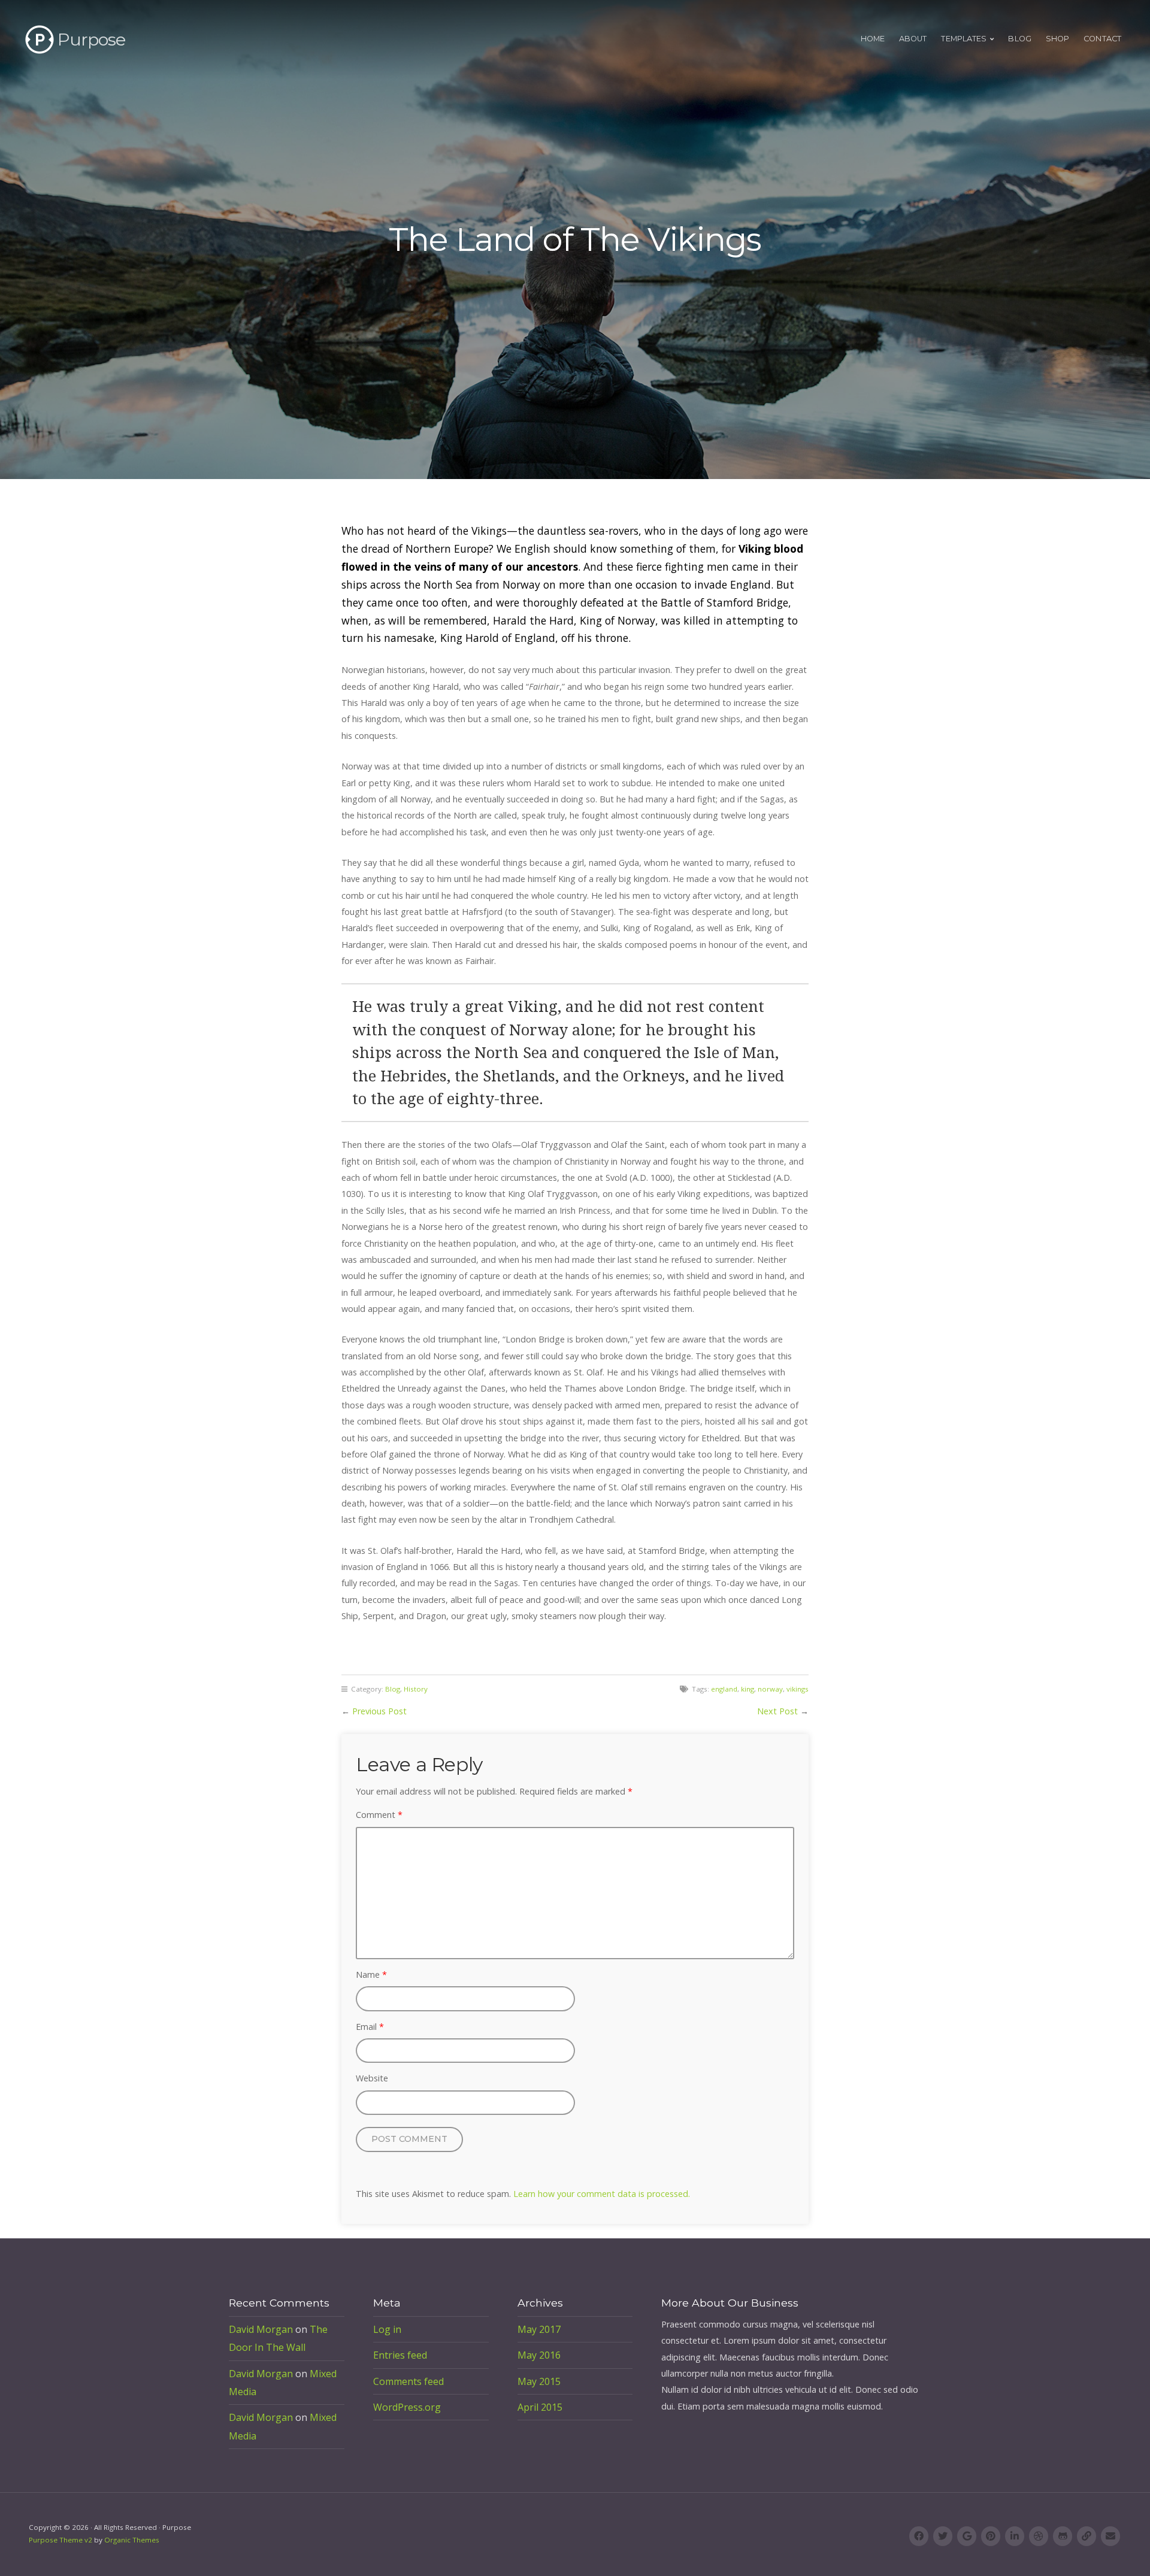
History (416, 1689)
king (747, 1689)
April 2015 (540, 2407)
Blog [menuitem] (1019, 39)
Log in (387, 2329)
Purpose (91, 39)
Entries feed (400, 2355)
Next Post (777, 1711)
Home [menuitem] (873, 39)
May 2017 (539, 2329)
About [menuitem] (913, 39)
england (724, 1689)
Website (372, 2078)
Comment (379, 1815)
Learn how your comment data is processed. (602, 2194)
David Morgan (261, 2329)
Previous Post (379, 1711)
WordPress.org (407, 2407)
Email (370, 2027)
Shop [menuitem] (1057, 39)
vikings (798, 1689)
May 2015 (539, 2381)
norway (770, 1689)
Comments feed (408, 2381)
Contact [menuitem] (1102, 39)
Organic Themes (132, 2540)
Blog (393, 1689)
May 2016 (539, 2355)
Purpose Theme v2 (60, 2540)
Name (371, 1975)
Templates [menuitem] (964, 39)
